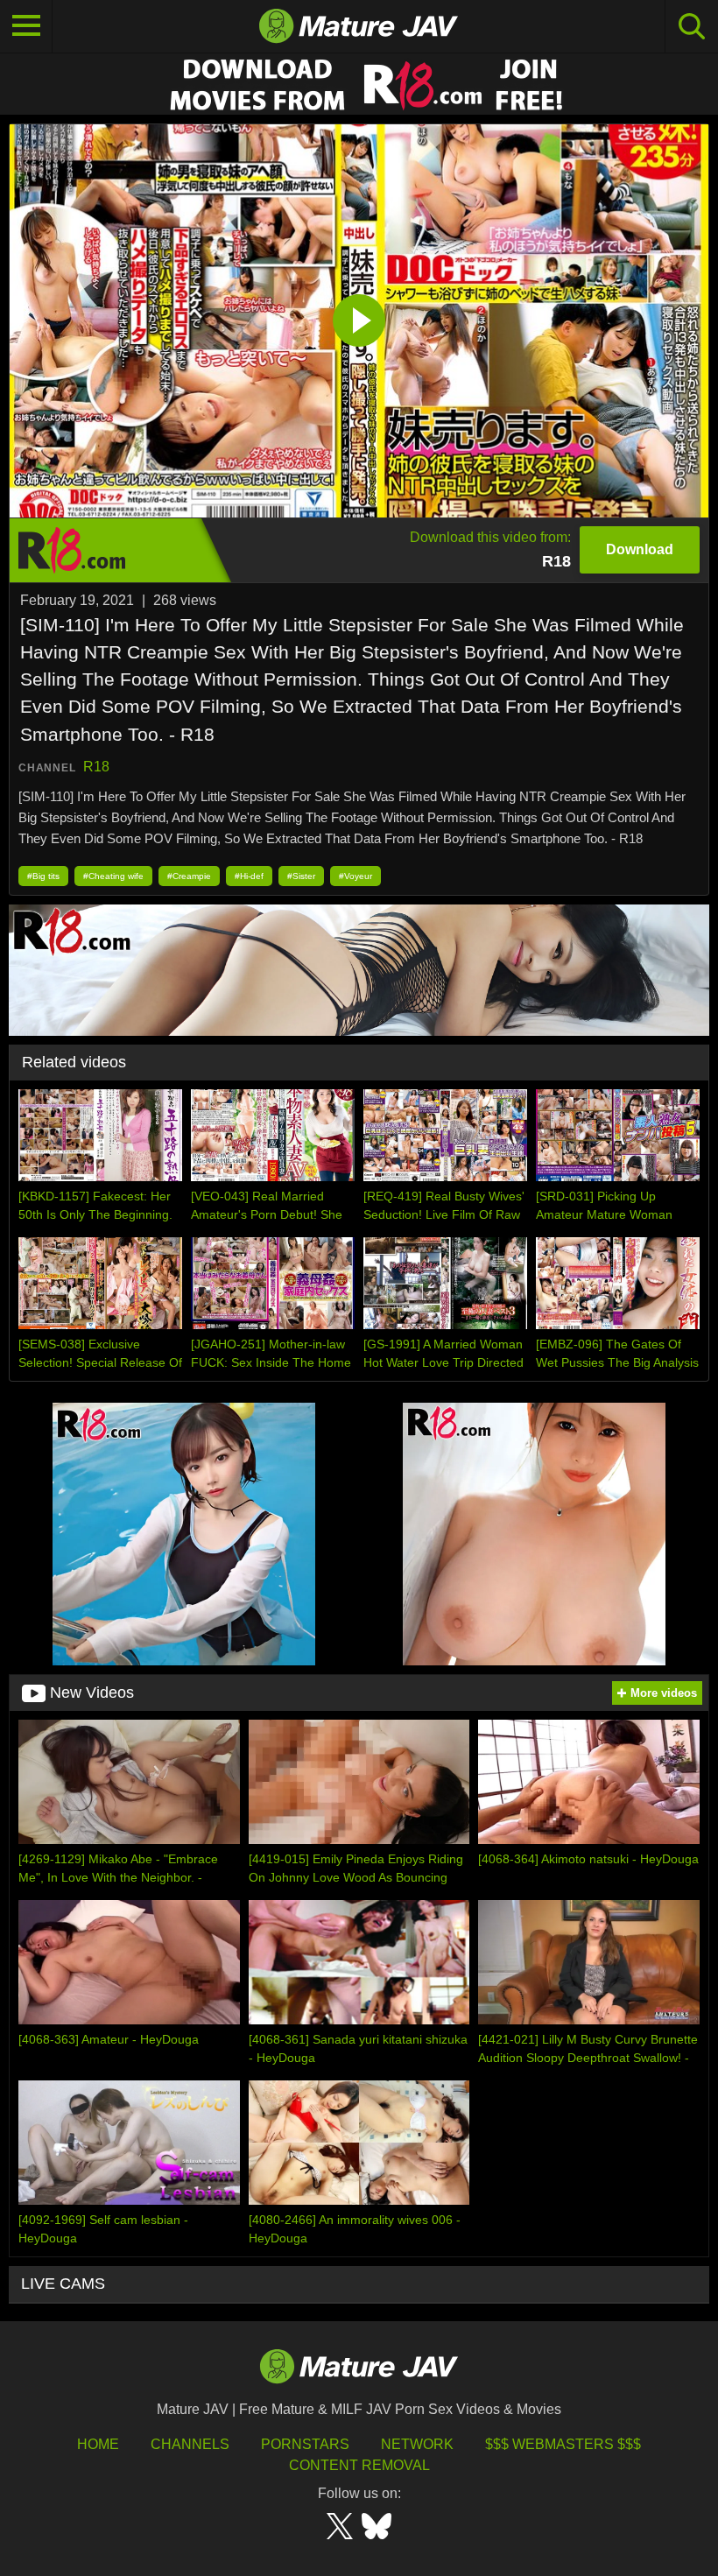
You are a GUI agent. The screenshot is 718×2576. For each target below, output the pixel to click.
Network (417, 2444)
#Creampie (189, 876)
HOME (98, 2444)
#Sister (301, 876)
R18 (96, 767)
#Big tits (43, 876)
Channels (190, 2444)
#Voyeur (355, 876)
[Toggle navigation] (26, 26)
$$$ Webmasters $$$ (563, 2444)
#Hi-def (249, 876)
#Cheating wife (113, 876)
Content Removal (359, 2465)
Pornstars (305, 2444)
